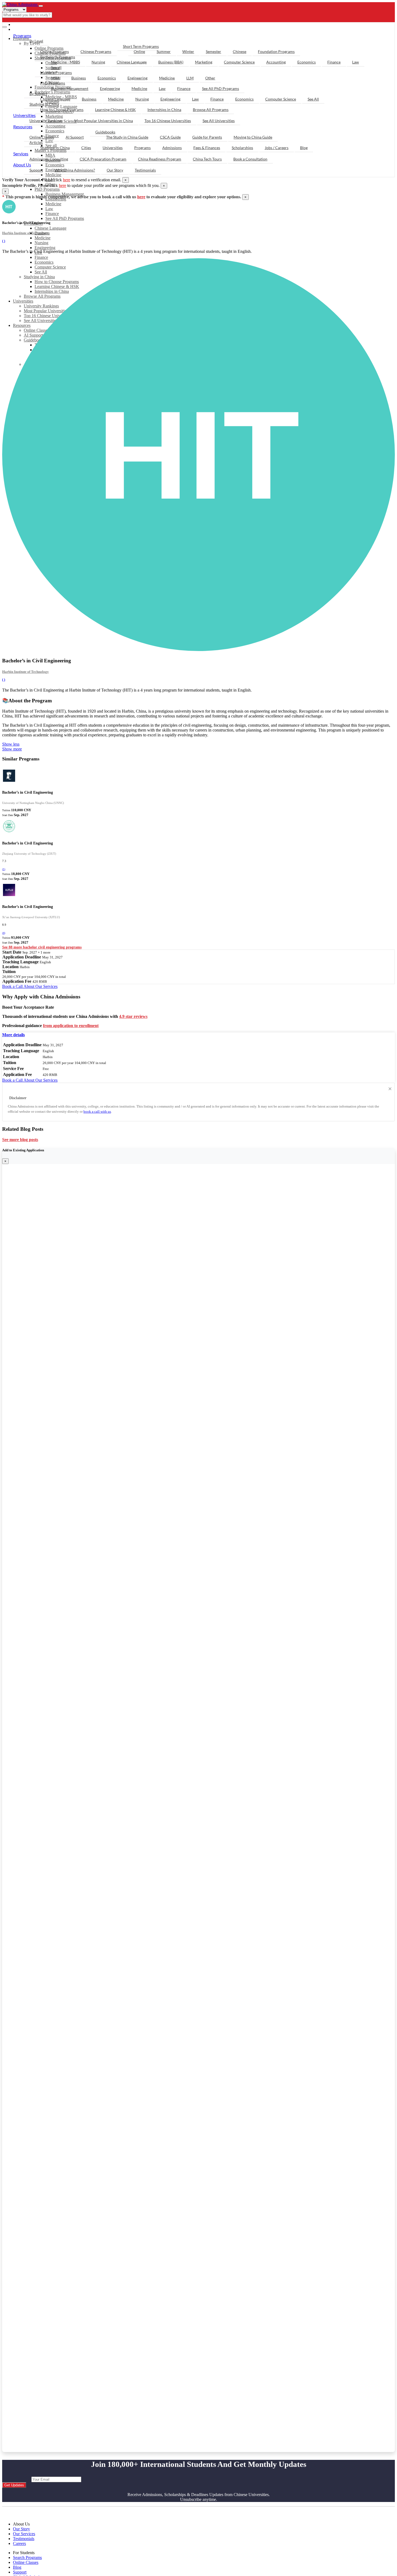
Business (79, 78)
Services (21, 154)
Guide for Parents (207, 137)
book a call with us (97, 1111)
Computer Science (239, 62)
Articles (36, 142)
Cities (86, 148)
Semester (213, 51)
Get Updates (14, 2485)
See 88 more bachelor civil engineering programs (42, 947)
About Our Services (41, 986)
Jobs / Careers (277, 148)
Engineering (45, 248)
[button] (14, 1035)
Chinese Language (51, 228)
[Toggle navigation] (41, 6)
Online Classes (42, 137)
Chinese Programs (96, 51)
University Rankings (46, 121)
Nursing (41, 243)
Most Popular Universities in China (104, 121)
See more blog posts (20, 1140)
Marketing (204, 62)
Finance (52, 214)
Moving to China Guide (253, 137)
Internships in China (164, 110)
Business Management (70, 88)
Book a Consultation (250, 159)
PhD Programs (47, 189)
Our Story (115, 170)
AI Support (75, 137)
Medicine (53, 175)
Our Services (24, 2534)
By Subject (38, 94)
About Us (22, 165)
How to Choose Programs (62, 110)
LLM (190, 78)
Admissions (172, 148)
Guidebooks (105, 132)
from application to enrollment (71, 1026)
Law (49, 209)
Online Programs (55, 51)
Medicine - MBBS (65, 62)
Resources (23, 127)
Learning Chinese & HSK (115, 110)
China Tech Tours (207, 159)
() (4, 869)
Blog (304, 148)
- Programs (26, 24)
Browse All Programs (211, 110)
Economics (307, 62)
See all (56, 67)
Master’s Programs (56, 73)
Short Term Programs (141, 46)
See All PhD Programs (65, 218)
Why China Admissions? (75, 170)
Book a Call (13, 986)
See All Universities (219, 121)
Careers (19, 2543)
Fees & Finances (207, 148)
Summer (164, 51)
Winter (188, 51)
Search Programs (27, 2557)
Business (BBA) (171, 62)
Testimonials (145, 170)
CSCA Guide (170, 137)
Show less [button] (11, 744)
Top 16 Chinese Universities (168, 121)
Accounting (276, 62)
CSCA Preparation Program (103, 159)
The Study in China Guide (127, 137)
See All (313, 99)
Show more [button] (12, 749)
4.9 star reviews (133, 1016)
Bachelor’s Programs (58, 57)
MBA (55, 78)
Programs (22, 36)
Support (36, 170)
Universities (24, 115)
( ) (4, 241)
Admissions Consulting (49, 159)
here (67, 180)
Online (139, 51)
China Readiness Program (160, 159)
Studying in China (44, 104)
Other (210, 78)
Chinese (240, 51)
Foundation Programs (276, 51)
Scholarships (242, 148)
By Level (36, 41)
